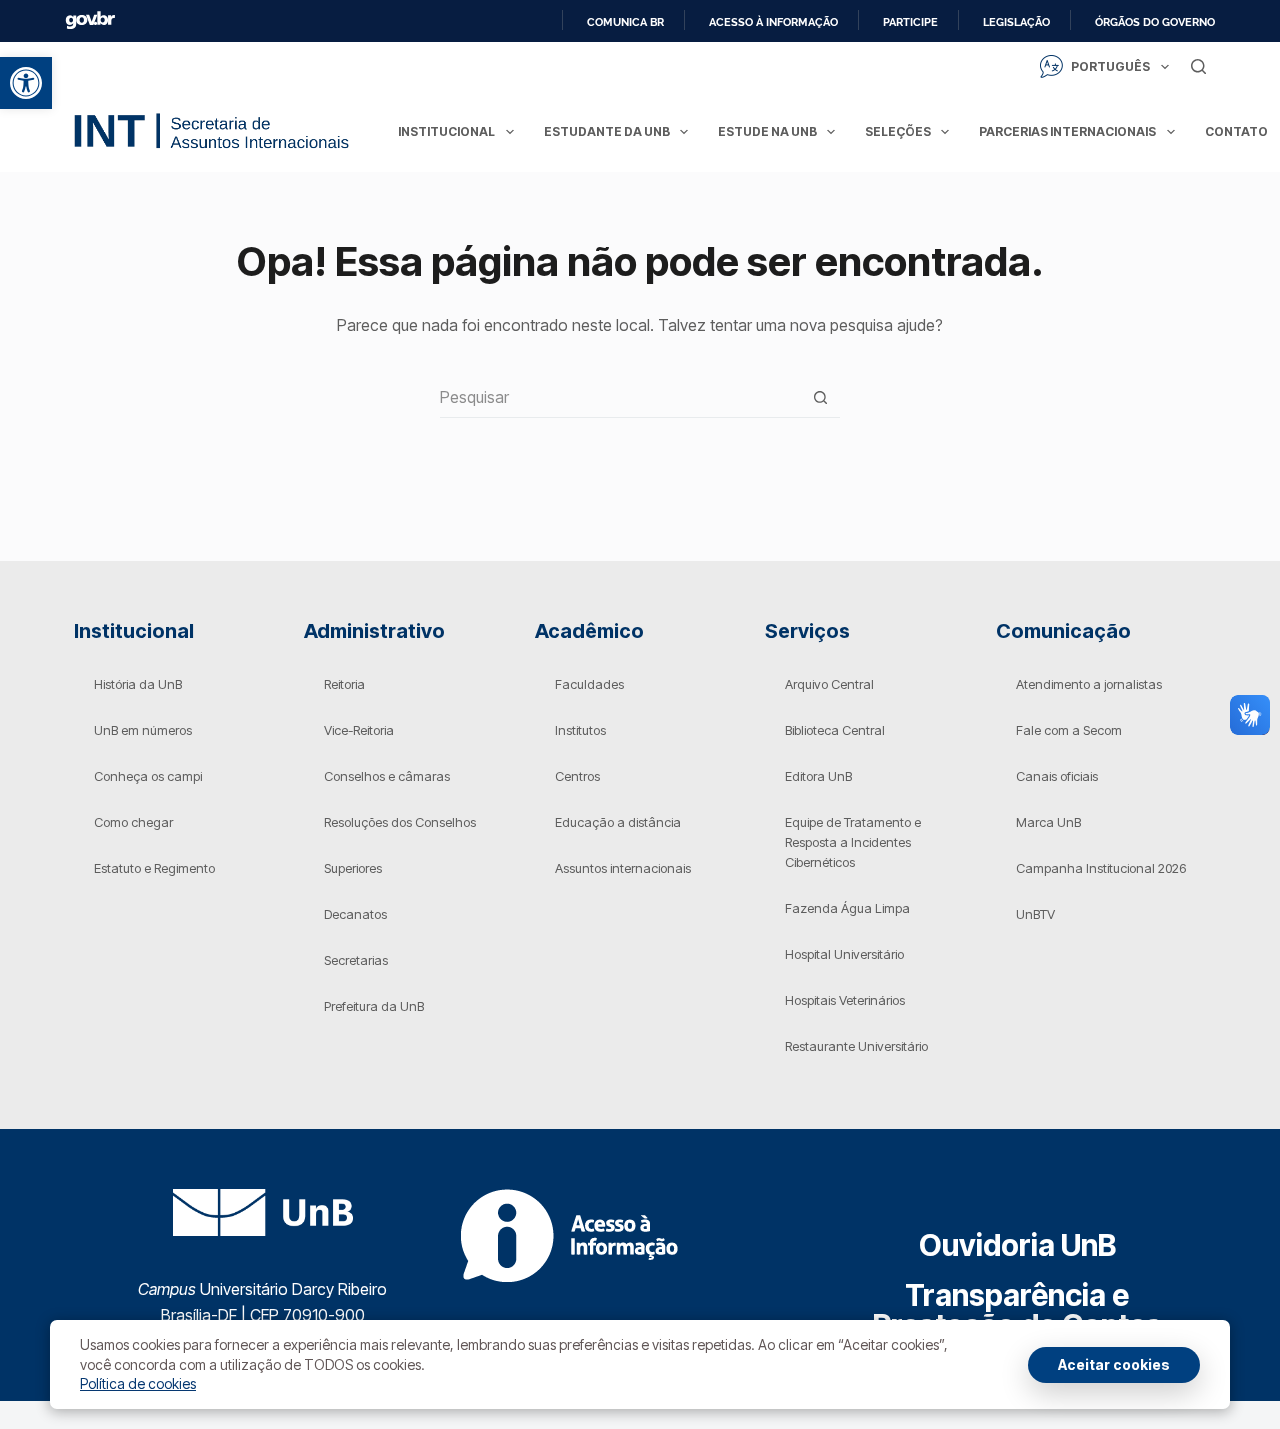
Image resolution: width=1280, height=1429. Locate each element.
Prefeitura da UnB (374, 1006)
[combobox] (620, 397)
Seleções (898, 131)
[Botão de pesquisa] (820, 397)
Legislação (1016, 22)
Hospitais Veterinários (845, 1000)
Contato (1236, 131)
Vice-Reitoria (359, 730)
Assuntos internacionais (623, 868)
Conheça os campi (148, 776)
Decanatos (355, 914)
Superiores (353, 868)
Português (1110, 66)
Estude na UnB (767, 131)
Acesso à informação (773, 22)
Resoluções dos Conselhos (400, 822)
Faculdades (589, 684)
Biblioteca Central (835, 730)
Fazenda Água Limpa (847, 908)
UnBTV (1035, 914)
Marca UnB (1048, 822)
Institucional (446, 131)
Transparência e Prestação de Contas (1017, 1310)
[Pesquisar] (1198, 66)
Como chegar (133, 822)
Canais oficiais (1057, 776)
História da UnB (138, 684)
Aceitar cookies (1114, 1364)
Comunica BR (625, 22)
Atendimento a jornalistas (1089, 684)
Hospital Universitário (844, 954)
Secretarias (356, 960)
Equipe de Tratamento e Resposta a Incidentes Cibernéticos (853, 842)
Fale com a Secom (1069, 730)
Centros (577, 776)
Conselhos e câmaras (387, 776)
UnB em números (143, 730)
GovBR (90, 20)
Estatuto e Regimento (154, 868)
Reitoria (344, 684)
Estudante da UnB (607, 131)
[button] (26, 83)
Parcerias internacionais (1067, 131)
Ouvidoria (1017, 1245)
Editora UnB (818, 776)
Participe (910, 22)
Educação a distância (618, 822)
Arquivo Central (829, 684)
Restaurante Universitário (856, 1046)
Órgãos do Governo (1155, 22)
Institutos (580, 730)
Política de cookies (138, 1383)
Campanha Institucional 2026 (1101, 868)
